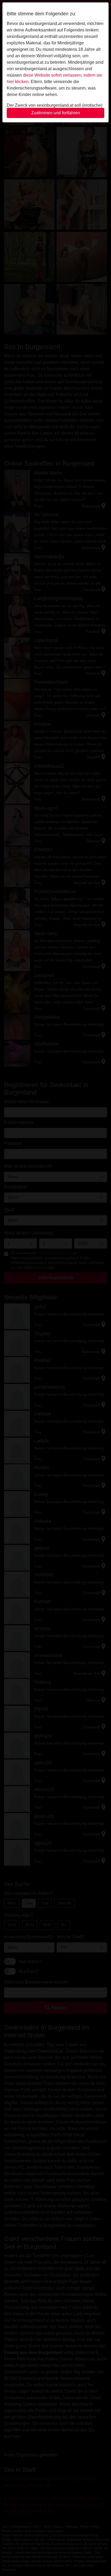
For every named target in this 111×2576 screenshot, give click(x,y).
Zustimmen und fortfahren (56, 113)
